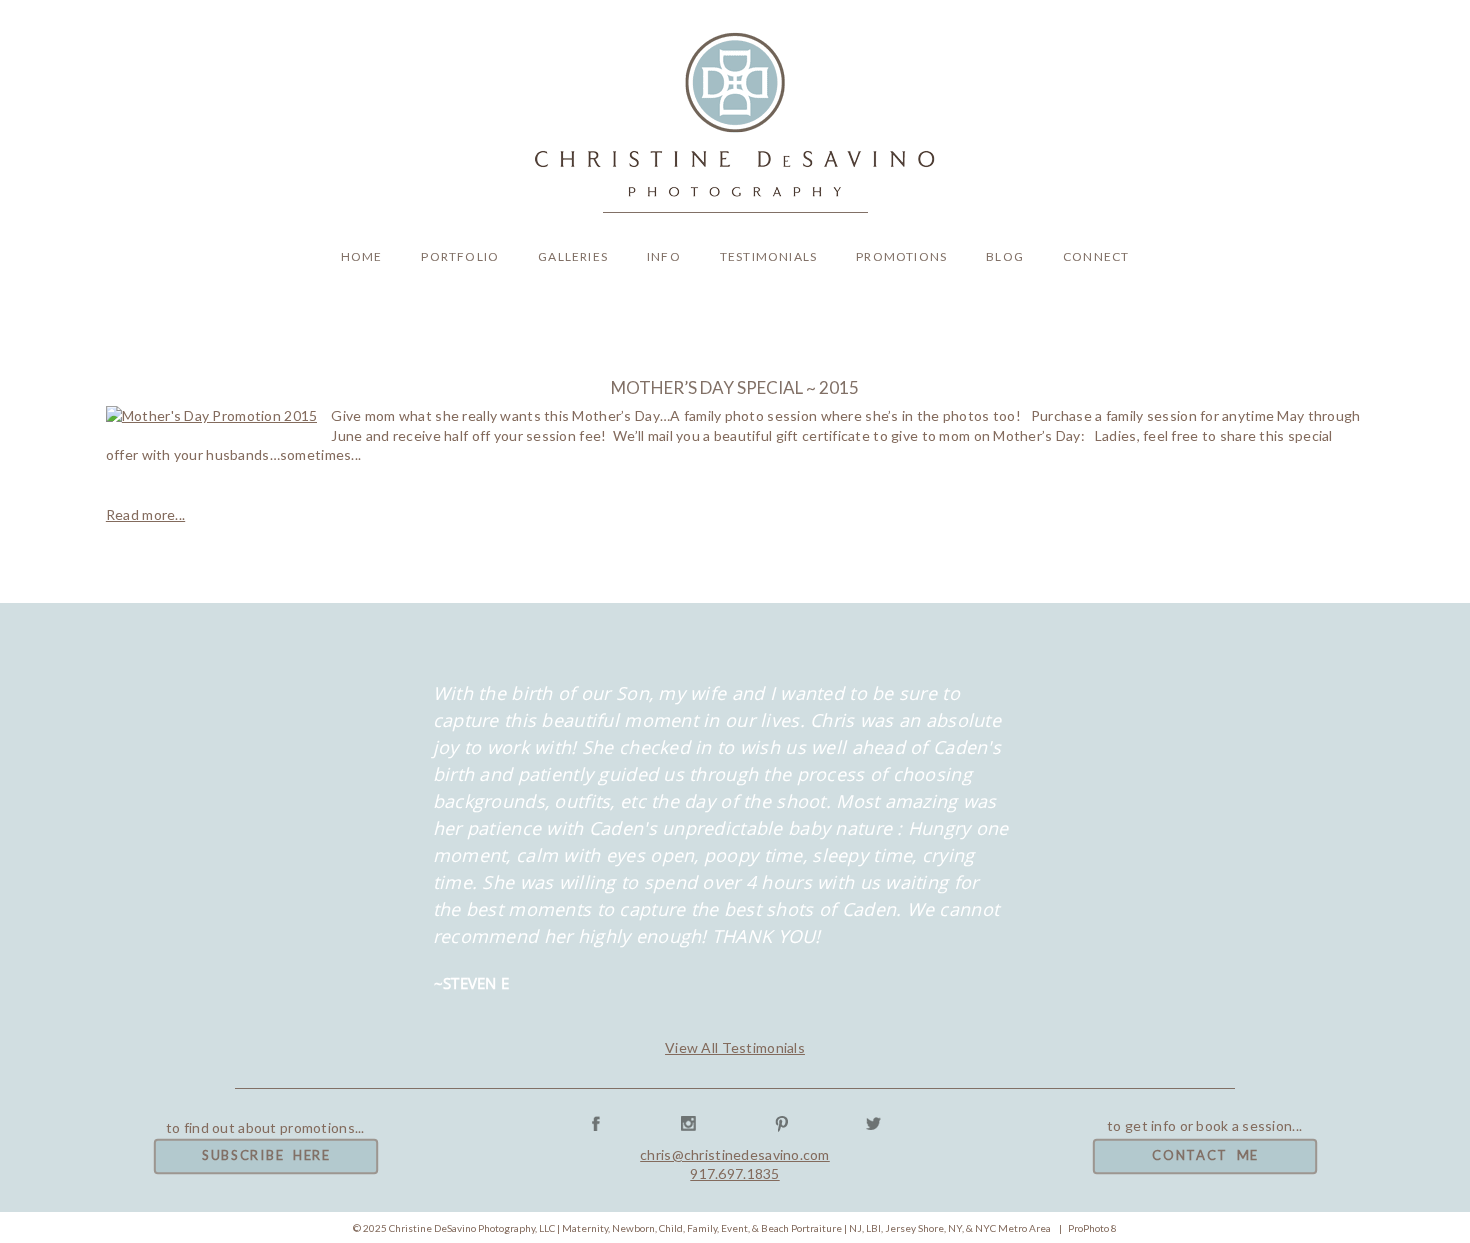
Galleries (573, 256)
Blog (1005, 256)
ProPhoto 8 (1092, 1228)
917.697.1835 (734, 1173)
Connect (1096, 256)
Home (362, 256)
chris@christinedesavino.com (735, 1154)
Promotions (901, 256)
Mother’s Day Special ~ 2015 (735, 387)
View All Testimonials (735, 1047)
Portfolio (460, 256)
